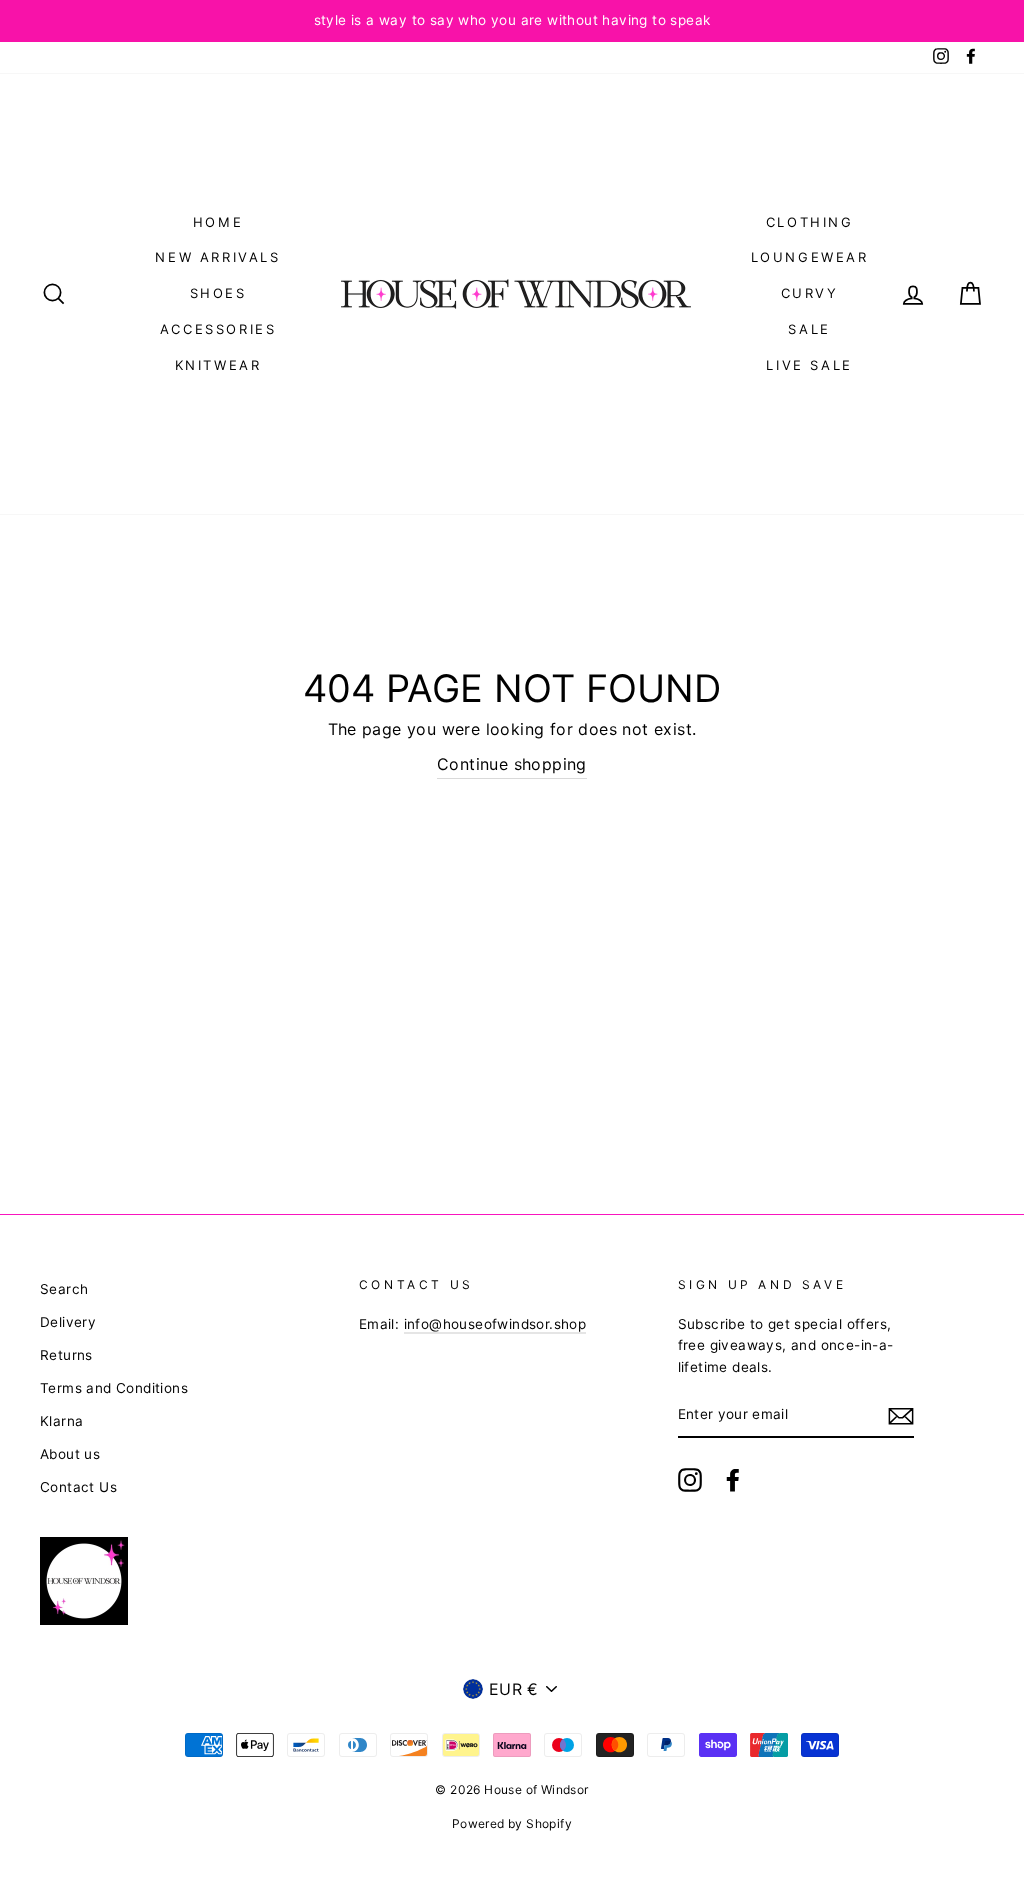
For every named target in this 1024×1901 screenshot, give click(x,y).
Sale (809, 329)
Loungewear (810, 257)
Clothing (810, 222)
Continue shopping (512, 764)
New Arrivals (217, 257)
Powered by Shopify (512, 1823)
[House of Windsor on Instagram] (690, 1480)
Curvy (810, 293)
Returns (66, 1355)
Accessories (218, 329)
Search (64, 1289)
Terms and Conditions (114, 1388)
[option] (512, 21)
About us (70, 1454)
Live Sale (809, 365)
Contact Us (78, 1487)
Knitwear (218, 365)
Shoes (218, 293)
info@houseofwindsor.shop (495, 1324)
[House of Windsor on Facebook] (733, 1480)
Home (218, 222)
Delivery (68, 1322)
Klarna (61, 1421)
